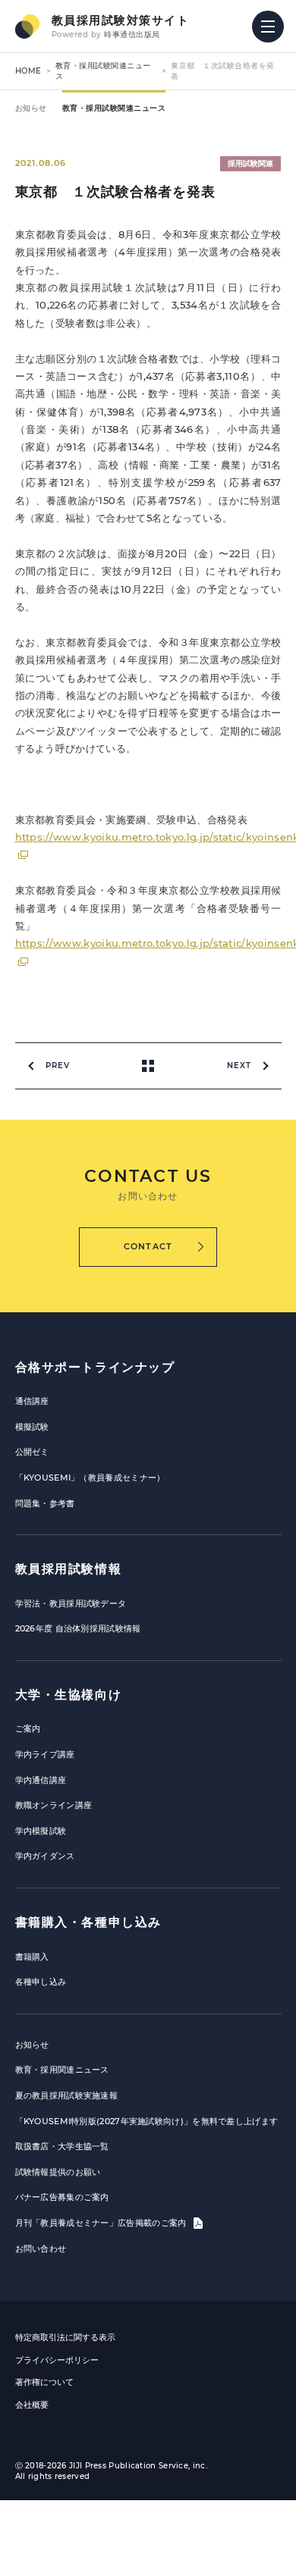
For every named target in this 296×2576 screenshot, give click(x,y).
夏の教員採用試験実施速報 (67, 2095)
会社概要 (32, 2405)
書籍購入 (32, 1957)
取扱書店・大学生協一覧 (62, 2146)
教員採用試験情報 (69, 1569)
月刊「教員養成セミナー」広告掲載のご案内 (102, 2223)
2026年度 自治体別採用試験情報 (78, 1628)
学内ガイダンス (45, 1856)
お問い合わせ (41, 2249)
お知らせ (31, 108)
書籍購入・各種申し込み (89, 1922)
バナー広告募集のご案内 (62, 2197)
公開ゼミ (32, 1452)
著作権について (44, 2382)
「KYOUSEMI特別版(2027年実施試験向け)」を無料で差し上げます (147, 2121)
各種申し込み (41, 1982)
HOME (28, 71)
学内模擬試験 (41, 1831)
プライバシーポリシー (57, 2360)
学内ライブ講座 (45, 1754)
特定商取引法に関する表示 (65, 2337)
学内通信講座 (41, 1780)
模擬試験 (32, 1427)
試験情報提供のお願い (58, 2172)
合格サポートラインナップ (95, 1367)
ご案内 (28, 1728)
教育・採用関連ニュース (62, 2070)
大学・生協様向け (69, 1695)
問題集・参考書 (45, 1503)
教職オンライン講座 (54, 1805)
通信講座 (32, 1401)
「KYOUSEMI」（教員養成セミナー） (90, 1478)
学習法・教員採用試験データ (71, 1603)
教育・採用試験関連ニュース (114, 108)
